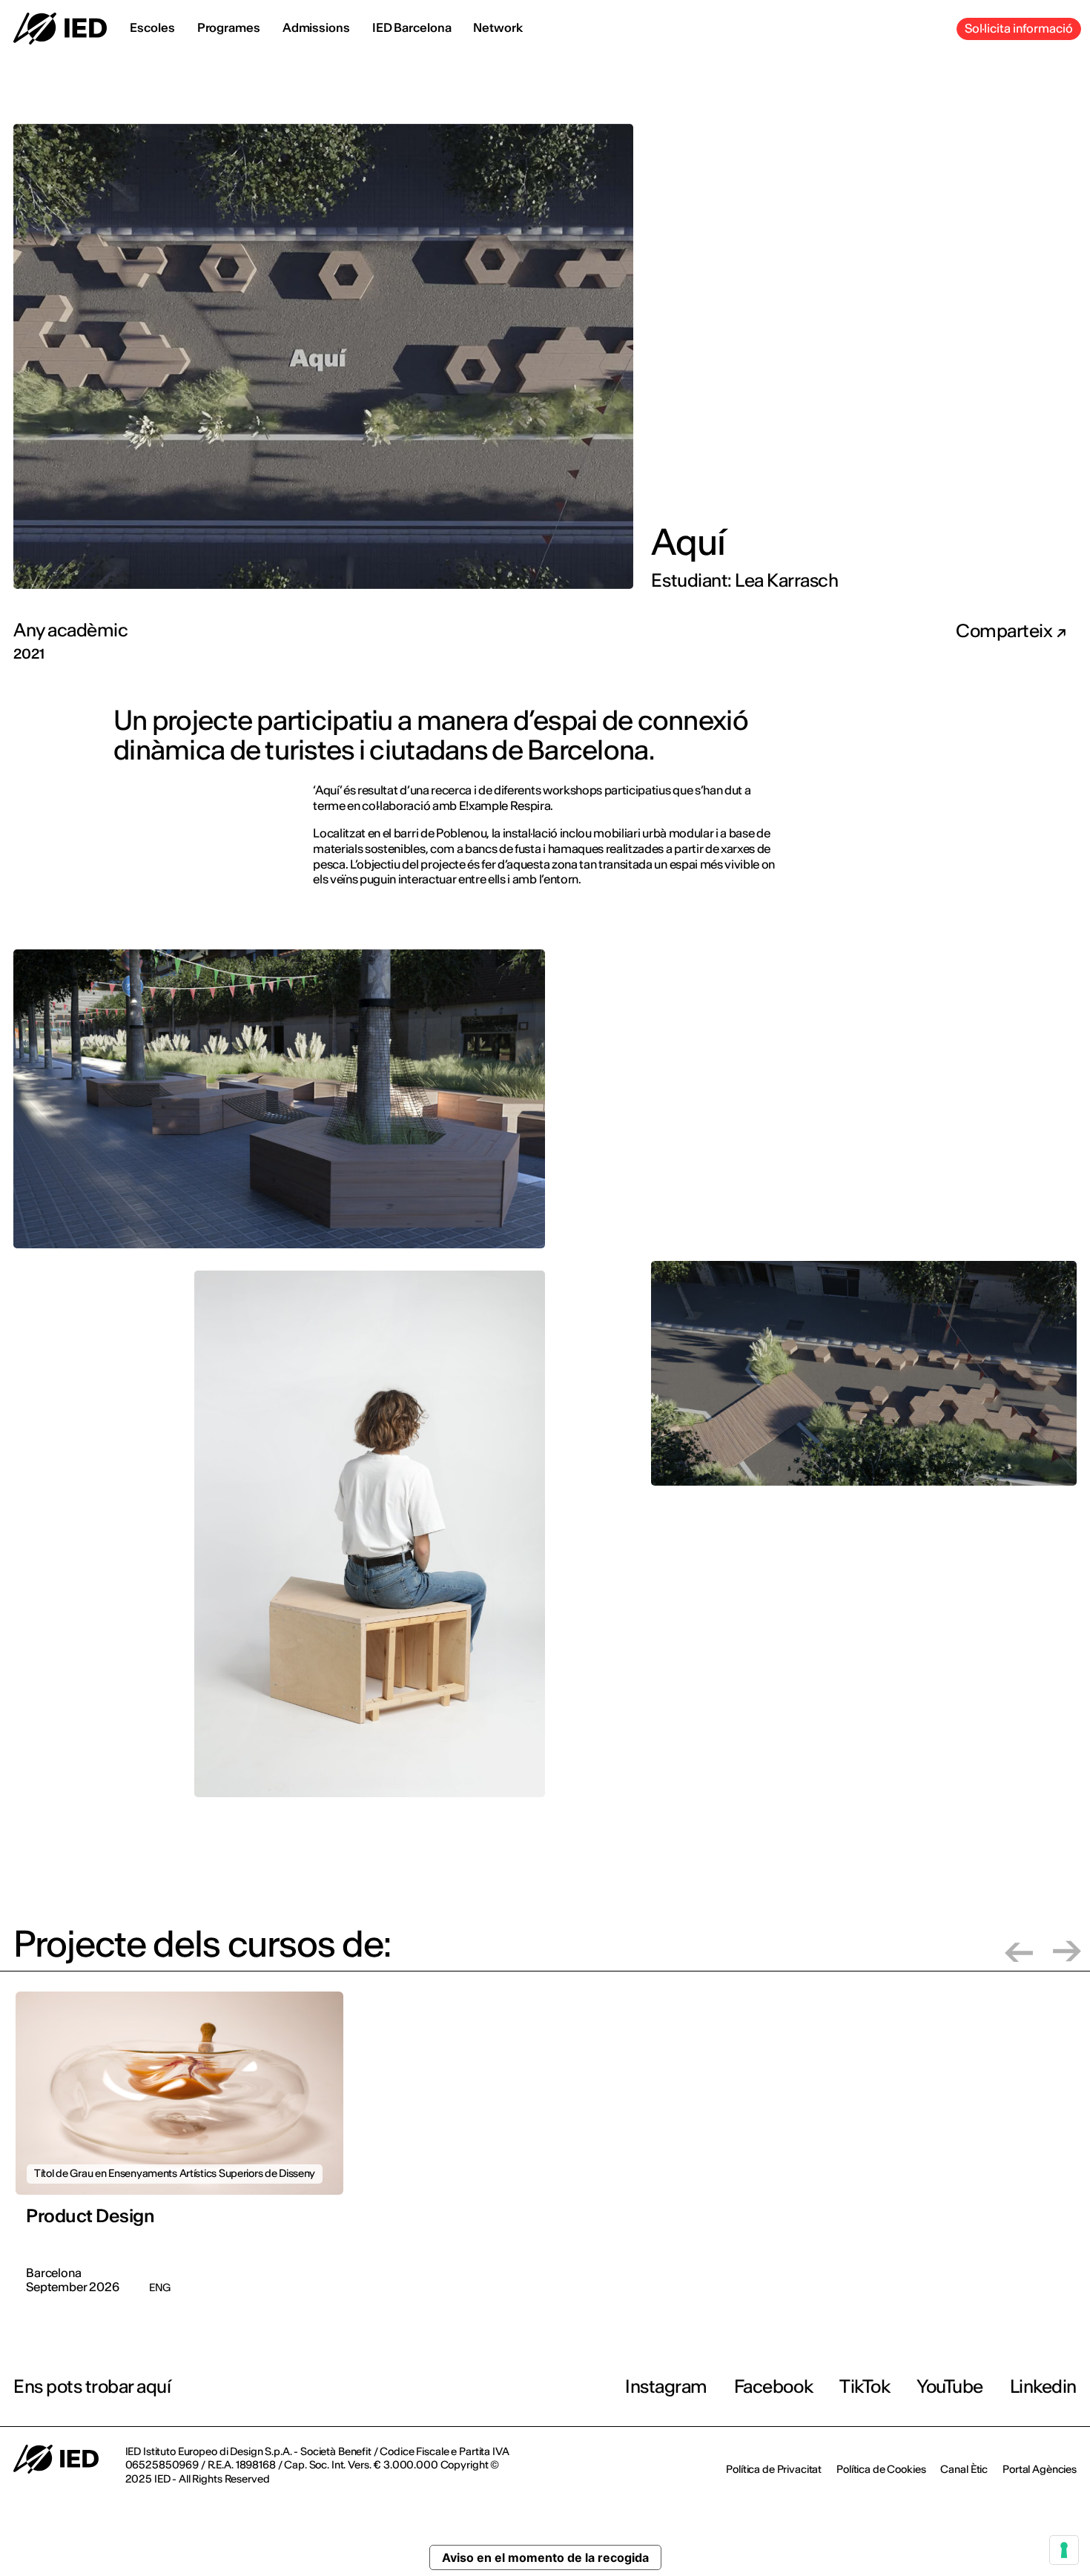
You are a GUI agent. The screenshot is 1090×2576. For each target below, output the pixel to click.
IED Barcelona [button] (412, 27)
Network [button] (498, 27)
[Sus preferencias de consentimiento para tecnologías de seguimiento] (1064, 2550)
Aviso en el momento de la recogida (545, 2557)
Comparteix (1006, 631)
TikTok (865, 2386)
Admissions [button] (316, 27)
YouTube (950, 2386)
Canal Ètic (964, 2469)
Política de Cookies (881, 2469)
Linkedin (1043, 2386)
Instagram (666, 2386)
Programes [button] (229, 27)
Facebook (773, 2386)
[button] (1019, 1951)
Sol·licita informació (1019, 28)
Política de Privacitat (774, 2469)
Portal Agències (1040, 2469)
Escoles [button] (152, 27)
